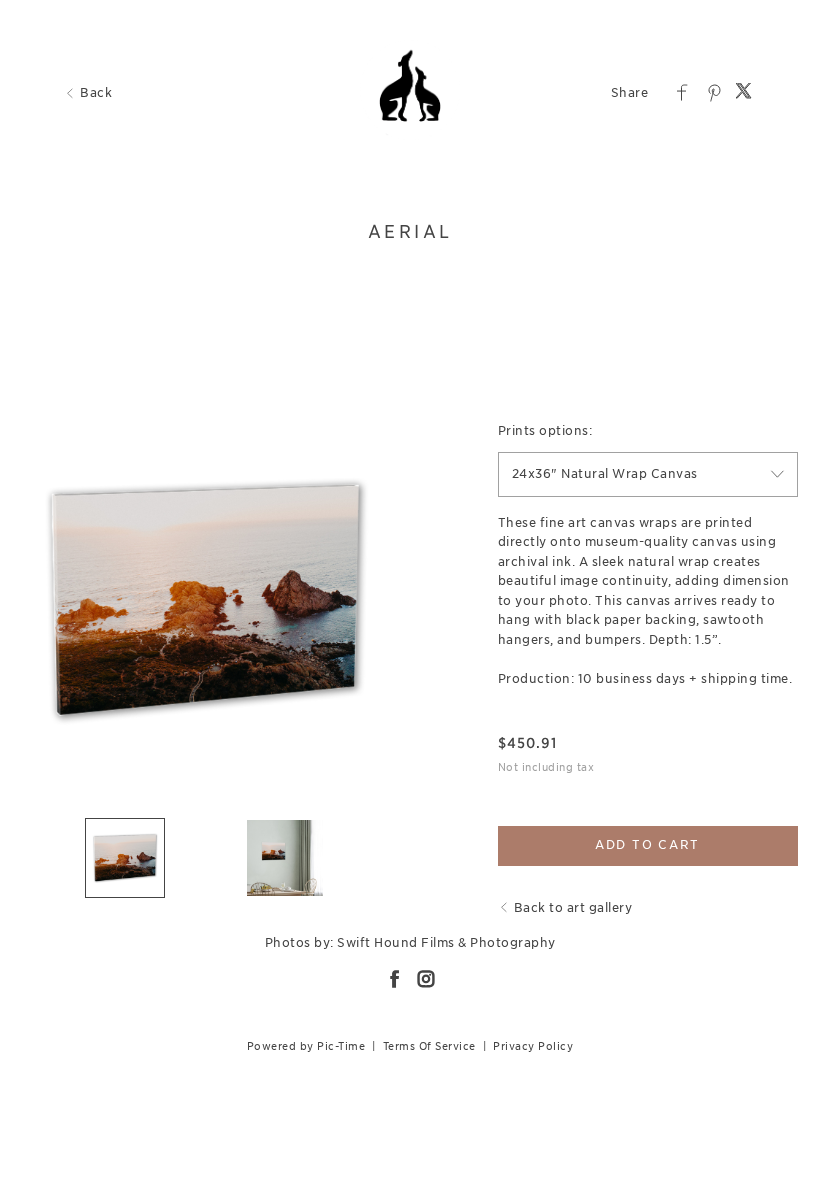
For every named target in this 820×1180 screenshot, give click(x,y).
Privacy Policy (533, 1046)
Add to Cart (647, 844)
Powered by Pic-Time (306, 1046)
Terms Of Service (429, 1046)
